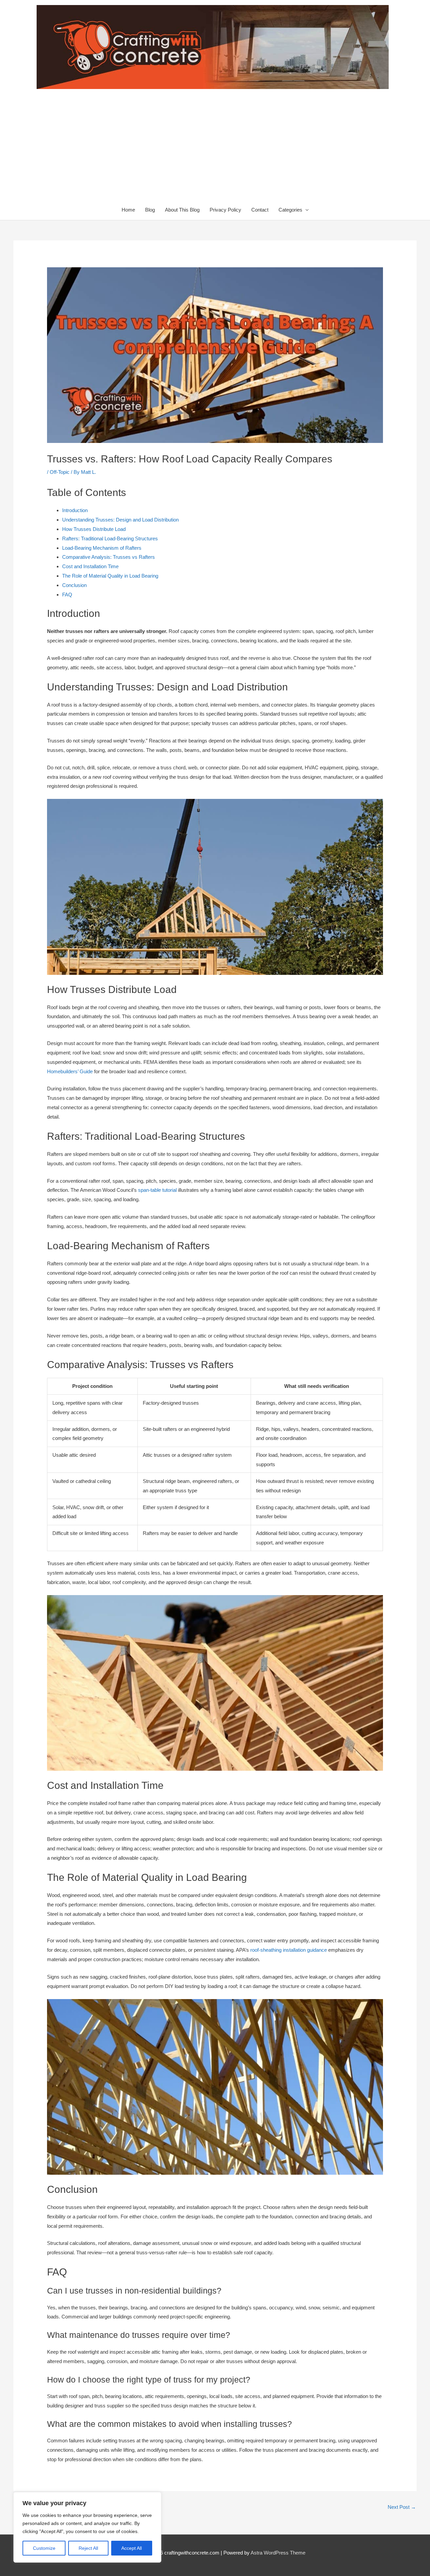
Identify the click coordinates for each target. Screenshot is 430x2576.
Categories (290, 210)
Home (128, 210)
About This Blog (182, 210)
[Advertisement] (215, 149)
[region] (87, 2527)
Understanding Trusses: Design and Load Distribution (120, 520)
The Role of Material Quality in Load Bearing (110, 576)
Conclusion (74, 585)
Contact (260, 210)
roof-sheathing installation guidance (289, 1950)
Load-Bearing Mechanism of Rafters (102, 548)
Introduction (75, 510)
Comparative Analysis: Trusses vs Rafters (109, 557)
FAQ (67, 595)
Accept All (132, 2548)
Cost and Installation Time (90, 566)
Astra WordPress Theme (278, 2553)
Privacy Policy (225, 210)
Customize (44, 2548)
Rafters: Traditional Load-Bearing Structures (110, 538)
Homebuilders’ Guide (70, 1071)
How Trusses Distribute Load (94, 529)
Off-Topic (60, 472)
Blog (150, 210)
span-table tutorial (157, 1190)
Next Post (402, 2507)
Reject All (88, 2548)
